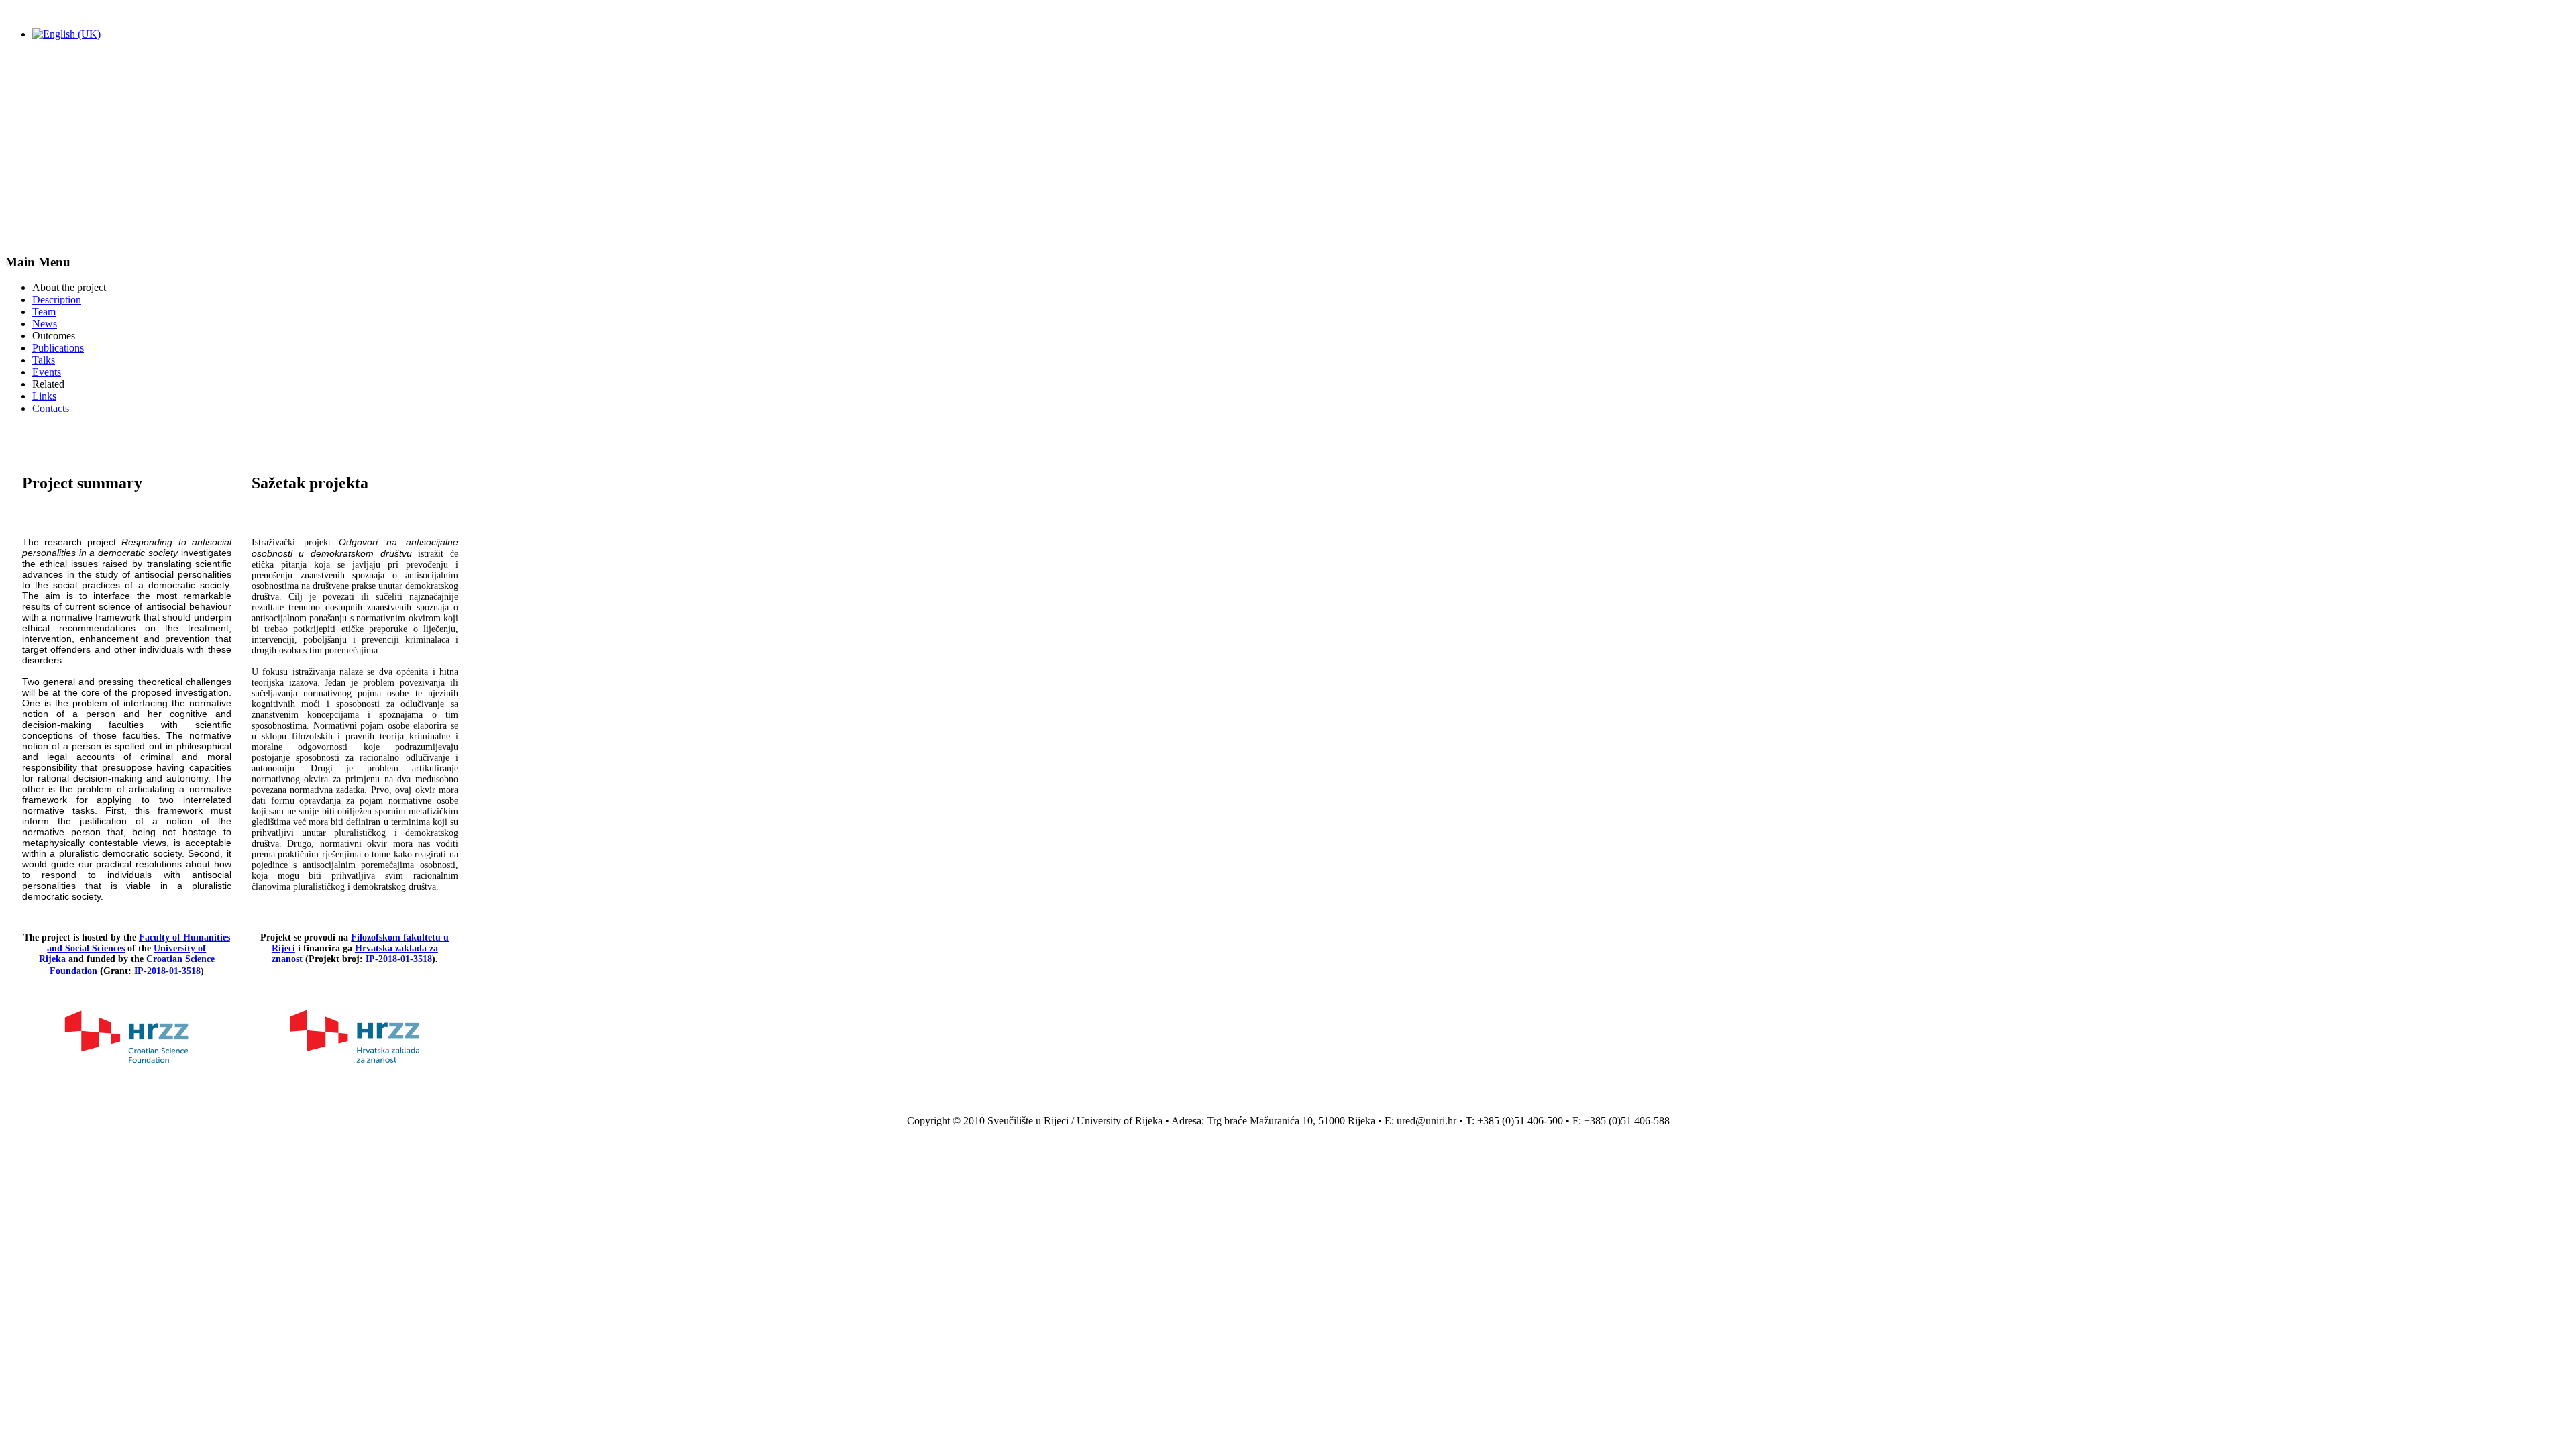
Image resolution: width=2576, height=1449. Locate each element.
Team (44, 312)
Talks (44, 360)
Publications (58, 348)
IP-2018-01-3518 (167, 971)
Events (47, 372)
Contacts (51, 408)
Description (57, 300)
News (45, 324)
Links (44, 396)
